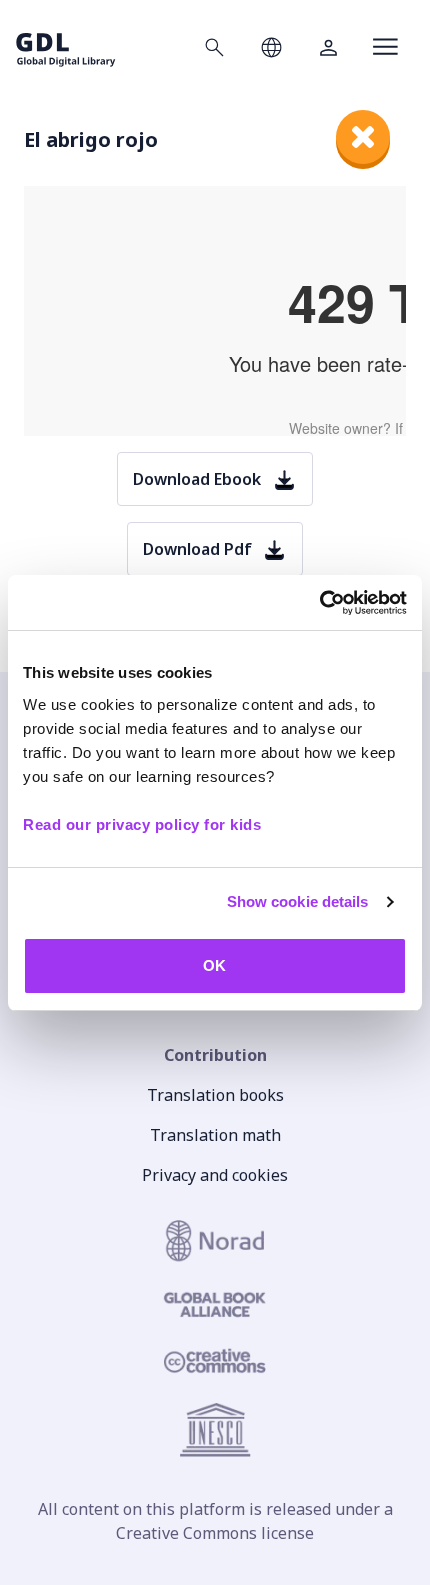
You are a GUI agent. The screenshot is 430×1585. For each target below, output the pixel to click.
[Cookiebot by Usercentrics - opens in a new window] (319, 603)
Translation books (215, 1095)
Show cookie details (298, 901)
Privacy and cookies (215, 1175)
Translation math (215, 1135)
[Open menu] (385, 47)
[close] (363, 137)
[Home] (66, 46)
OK (214, 965)
